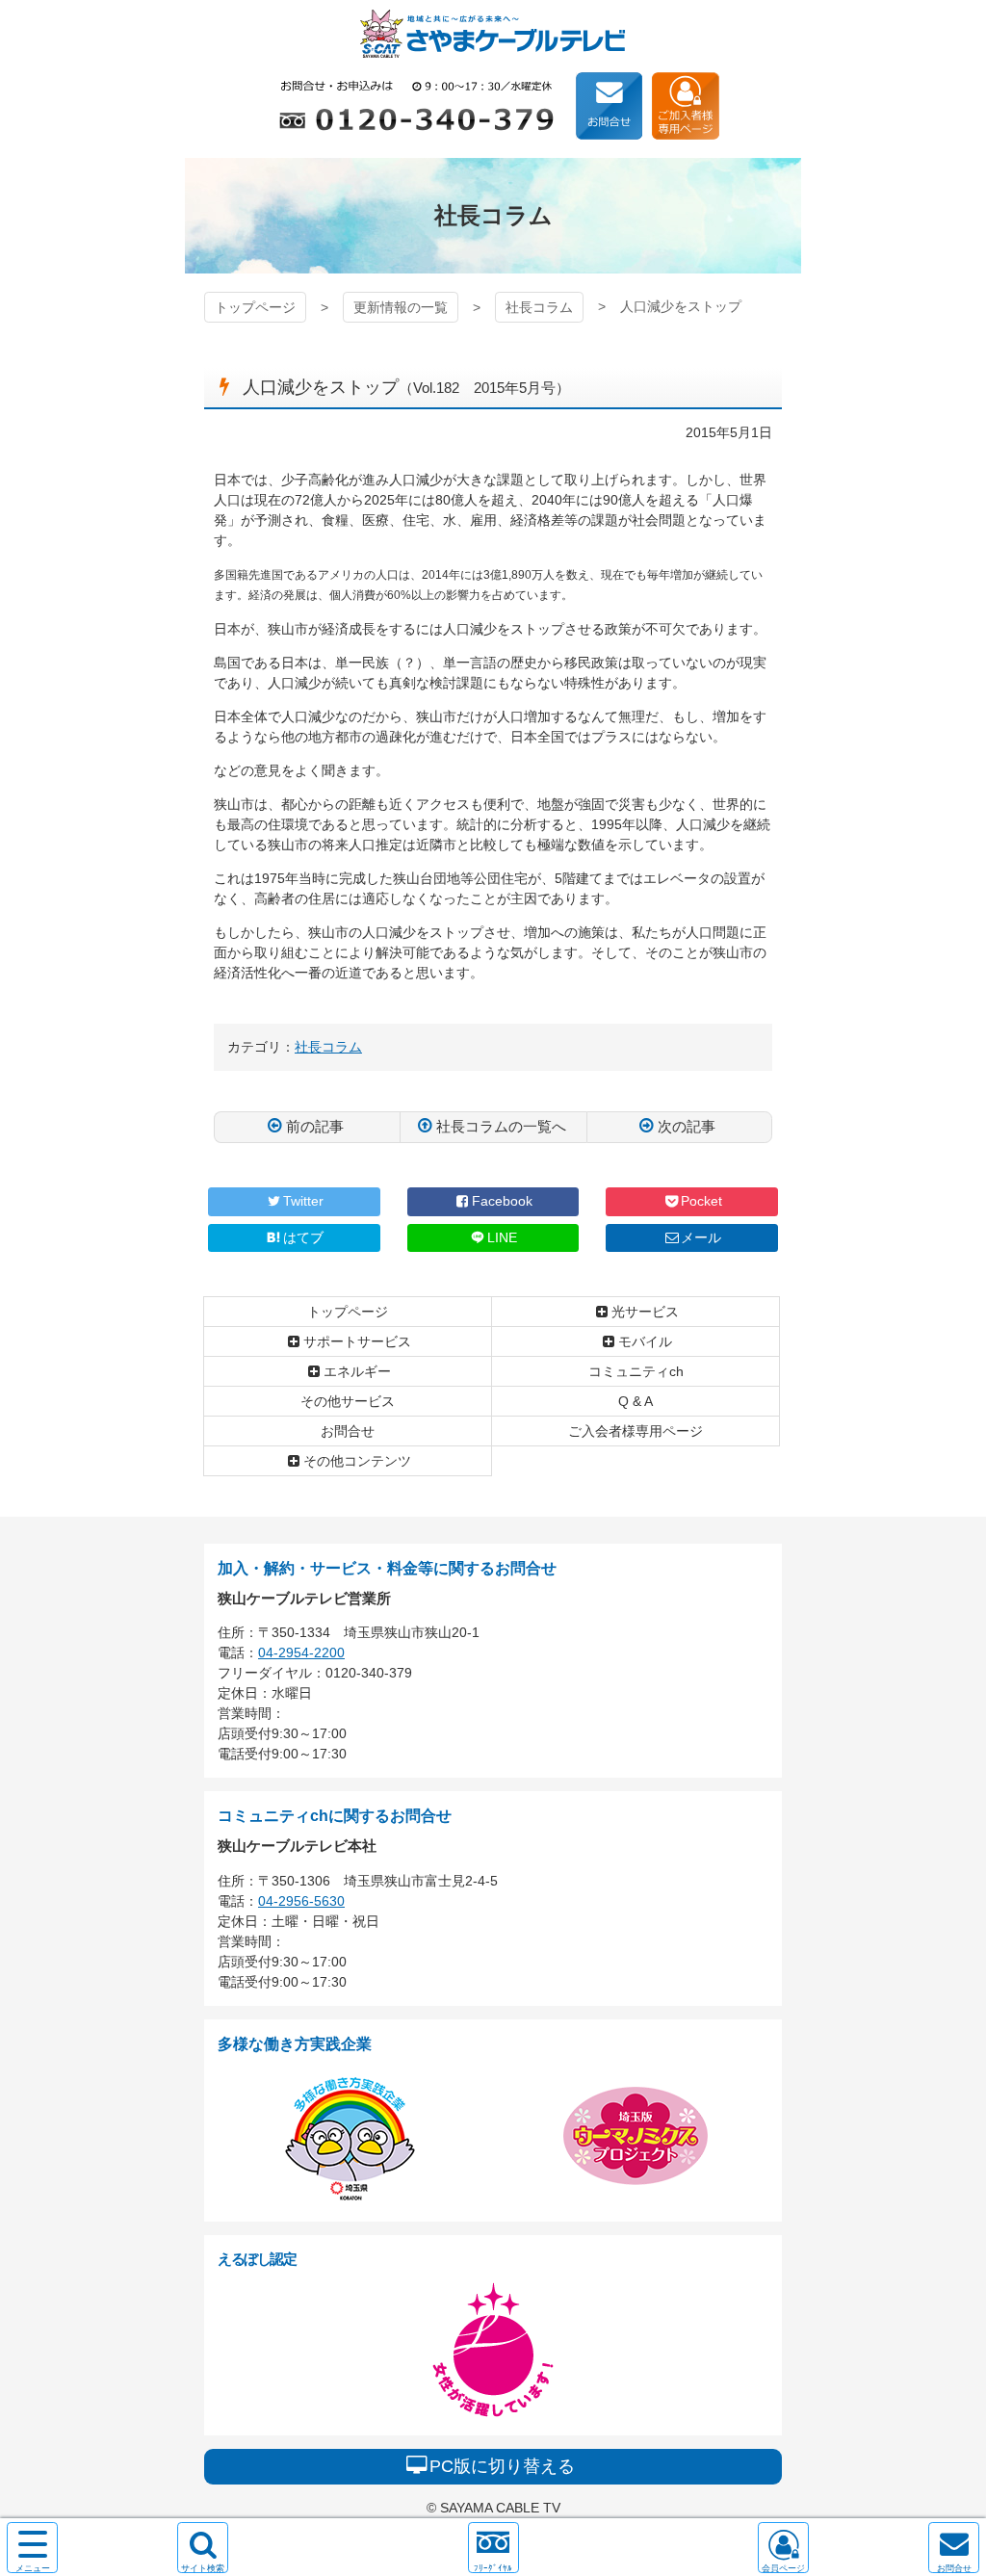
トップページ (255, 307)
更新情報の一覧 (401, 307)
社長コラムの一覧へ (501, 1126)
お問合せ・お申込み (610, 106)
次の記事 (687, 1126)
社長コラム (539, 307)
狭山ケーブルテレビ (493, 34)
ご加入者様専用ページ (686, 106)
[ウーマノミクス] (636, 2198)
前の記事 (315, 1126)
